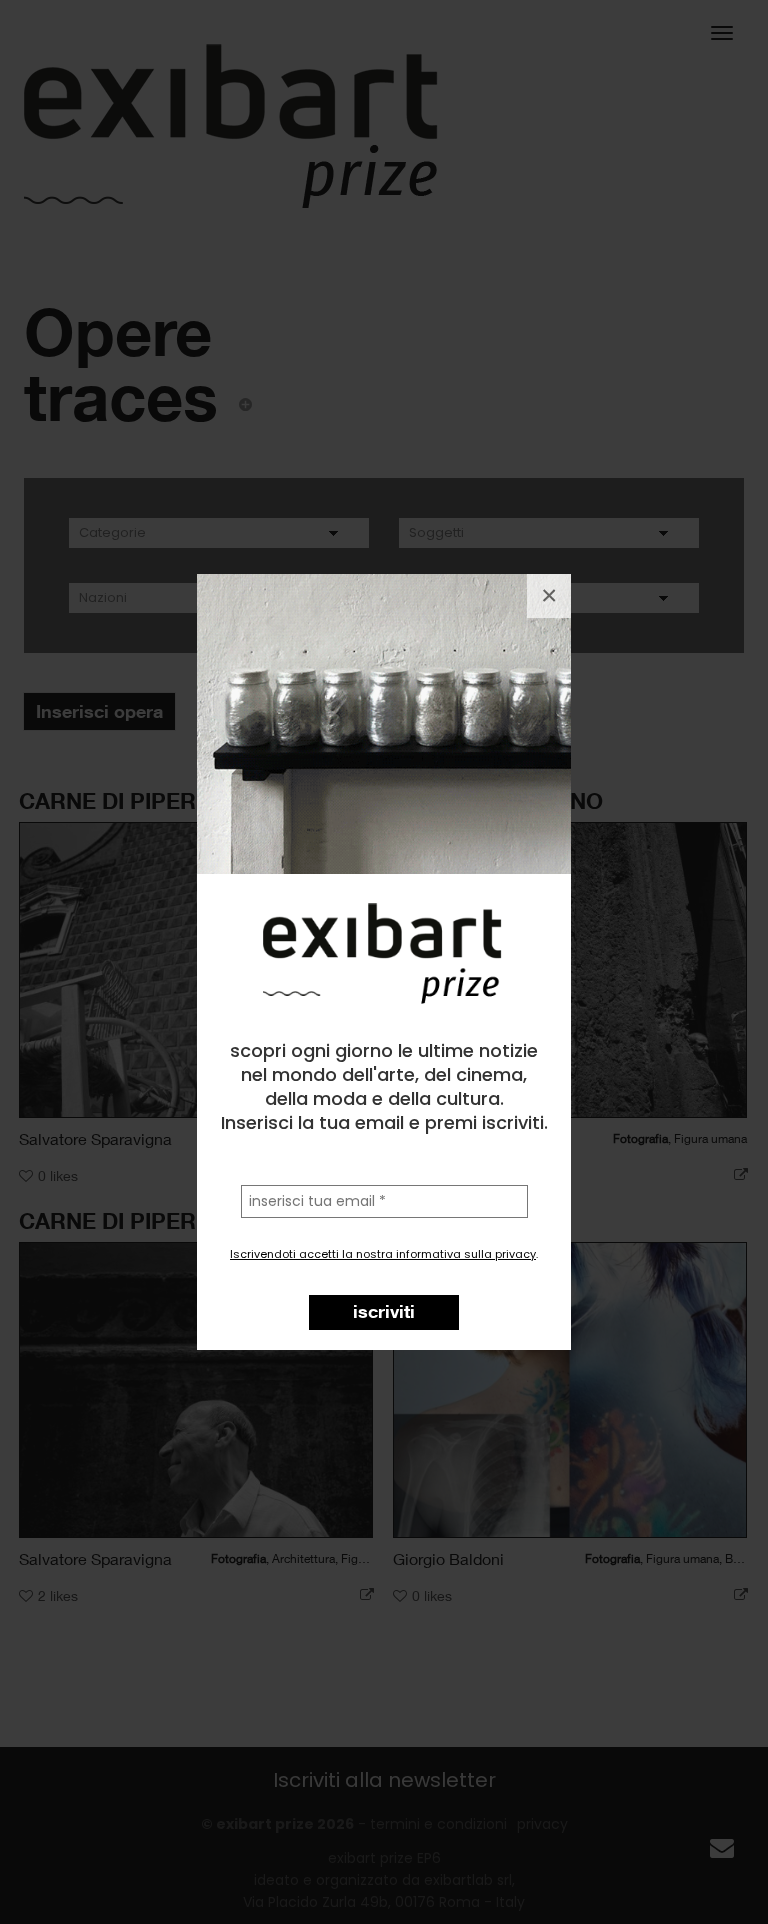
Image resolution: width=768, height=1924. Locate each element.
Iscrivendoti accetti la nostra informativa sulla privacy (383, 1254)
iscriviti (384, 1311)
